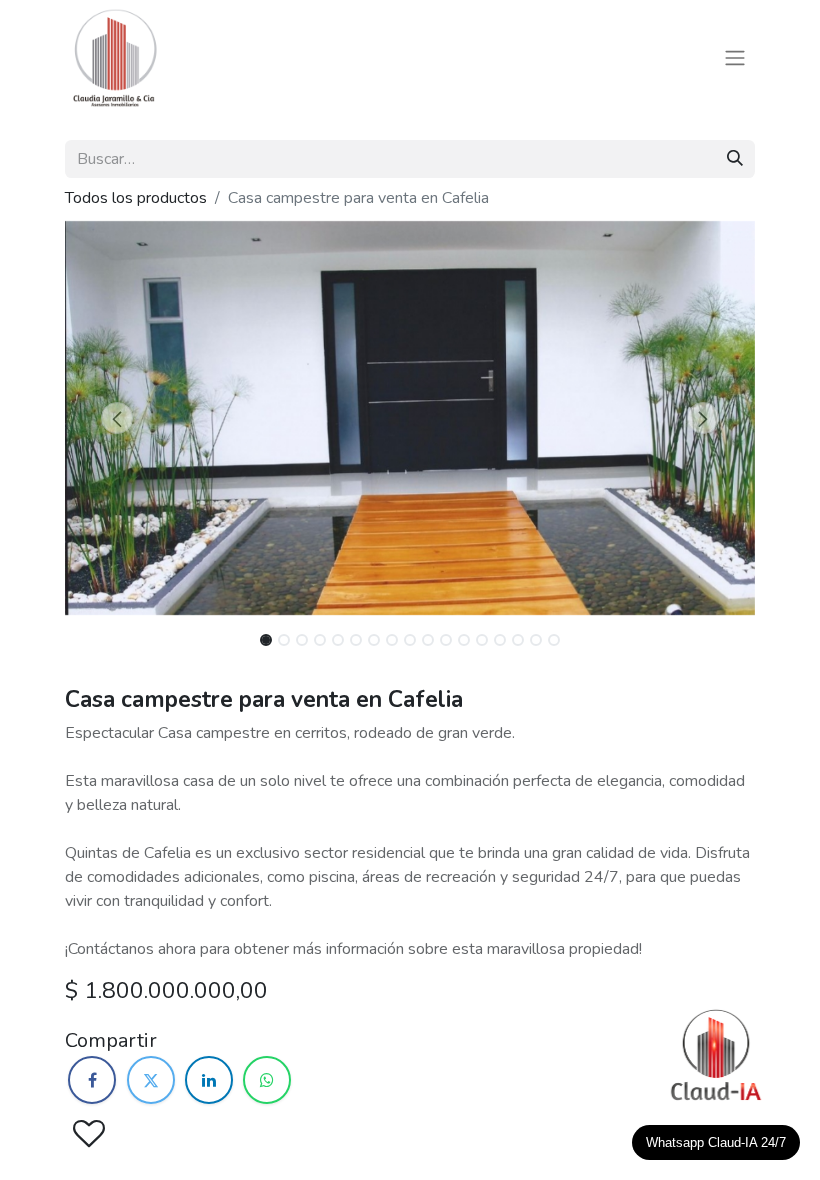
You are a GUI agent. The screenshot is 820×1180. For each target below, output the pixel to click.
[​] (92, 1080)
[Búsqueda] (735, 159)
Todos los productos (136, 198)
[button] (117, 418)
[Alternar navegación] (735, 58)
